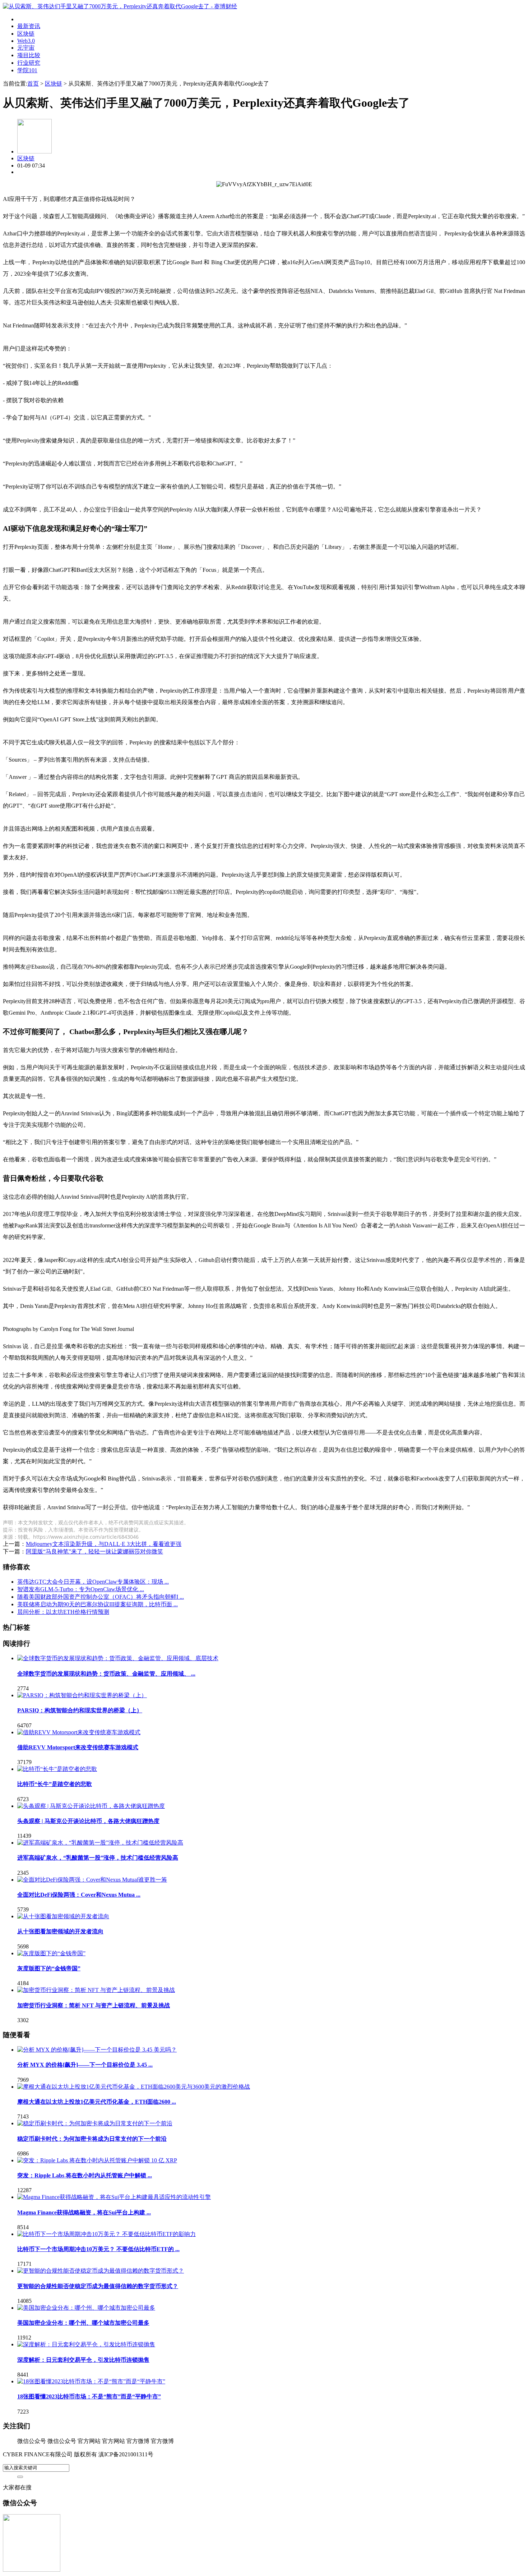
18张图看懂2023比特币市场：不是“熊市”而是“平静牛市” (89, 2396)
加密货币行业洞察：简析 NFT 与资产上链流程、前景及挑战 (94, 2005)
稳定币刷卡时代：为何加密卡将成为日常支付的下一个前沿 (92, 2139)
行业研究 (29, 63)
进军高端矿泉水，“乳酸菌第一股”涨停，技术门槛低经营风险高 (98, 1858)
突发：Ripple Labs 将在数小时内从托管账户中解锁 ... (85, 2175)
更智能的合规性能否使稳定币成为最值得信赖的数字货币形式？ (98, 2286)
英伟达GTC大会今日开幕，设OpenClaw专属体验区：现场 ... (93, 1582)
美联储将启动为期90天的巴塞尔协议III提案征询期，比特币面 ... (98, 1604)
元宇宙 (26, 48)
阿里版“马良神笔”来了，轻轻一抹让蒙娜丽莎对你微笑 (94, 1551)
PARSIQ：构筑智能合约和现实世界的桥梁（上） (80, 1710)
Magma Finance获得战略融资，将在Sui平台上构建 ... (84, 2212)
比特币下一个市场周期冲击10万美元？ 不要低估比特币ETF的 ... (98, 2249)
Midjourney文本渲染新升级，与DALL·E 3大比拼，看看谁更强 (104, 1544)
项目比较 (29, 55)
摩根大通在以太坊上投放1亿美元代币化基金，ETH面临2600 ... (97, 2102)
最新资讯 (29, 26)
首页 (33, 84)
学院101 (27, 70)
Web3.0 (26, 41)
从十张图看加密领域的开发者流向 (60, 1931)
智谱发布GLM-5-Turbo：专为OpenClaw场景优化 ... (81, 1589)
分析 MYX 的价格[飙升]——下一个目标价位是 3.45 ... (85, 2065)
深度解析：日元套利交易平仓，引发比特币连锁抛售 (83, 2360)
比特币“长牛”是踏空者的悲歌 (55, 1784)
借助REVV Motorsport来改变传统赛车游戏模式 (78, 1747)
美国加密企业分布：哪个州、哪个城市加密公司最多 (83, 2323)
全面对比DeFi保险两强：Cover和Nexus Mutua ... (79, 1895)
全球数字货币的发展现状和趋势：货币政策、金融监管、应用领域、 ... (106, 1674)
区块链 (26, 34)
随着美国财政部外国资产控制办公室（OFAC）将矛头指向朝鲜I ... (101, 1597)
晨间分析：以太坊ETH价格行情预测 (63, 1612)
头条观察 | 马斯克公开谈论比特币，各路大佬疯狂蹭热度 (88, 1821)
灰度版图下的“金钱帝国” (49, 1968)
